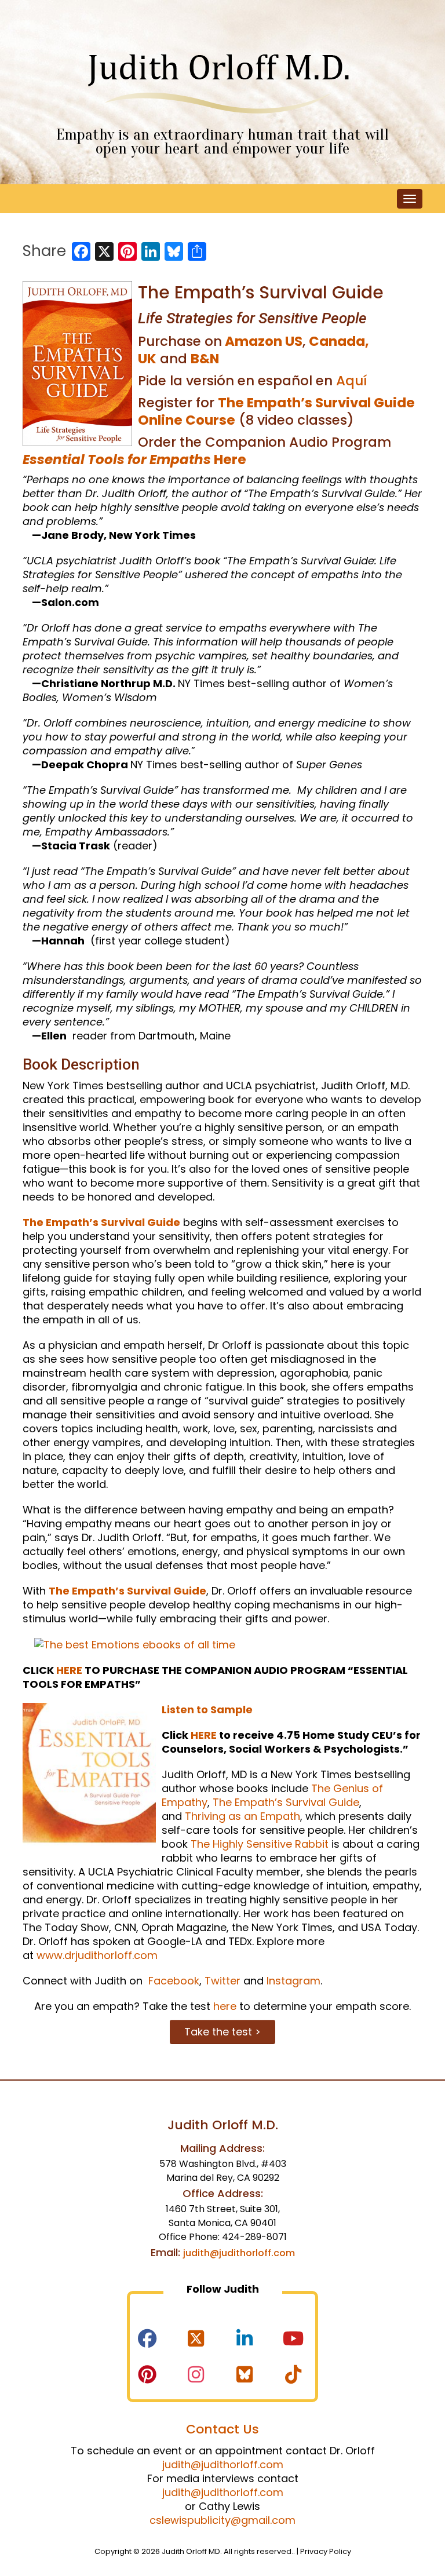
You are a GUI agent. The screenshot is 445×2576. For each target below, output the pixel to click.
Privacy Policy (326, 2551)
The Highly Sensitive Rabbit (260, 1844)
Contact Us (222, 2429)
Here (134, 459)
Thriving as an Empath (242, 1816)
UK (147, 359)
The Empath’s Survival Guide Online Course (276, 411)
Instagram (293, 1981)
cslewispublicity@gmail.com (222, 2520)
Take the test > (222, 2032)
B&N (205, 359)
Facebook (172, 1981)
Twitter (222, 1981)
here (225, 2006)
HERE (69, 1670)
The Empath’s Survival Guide (101, 1222)
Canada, (339, 341)
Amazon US (264, 341)
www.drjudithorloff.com (97, 1955)
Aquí (351, 381)
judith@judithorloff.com (239, 2253)
